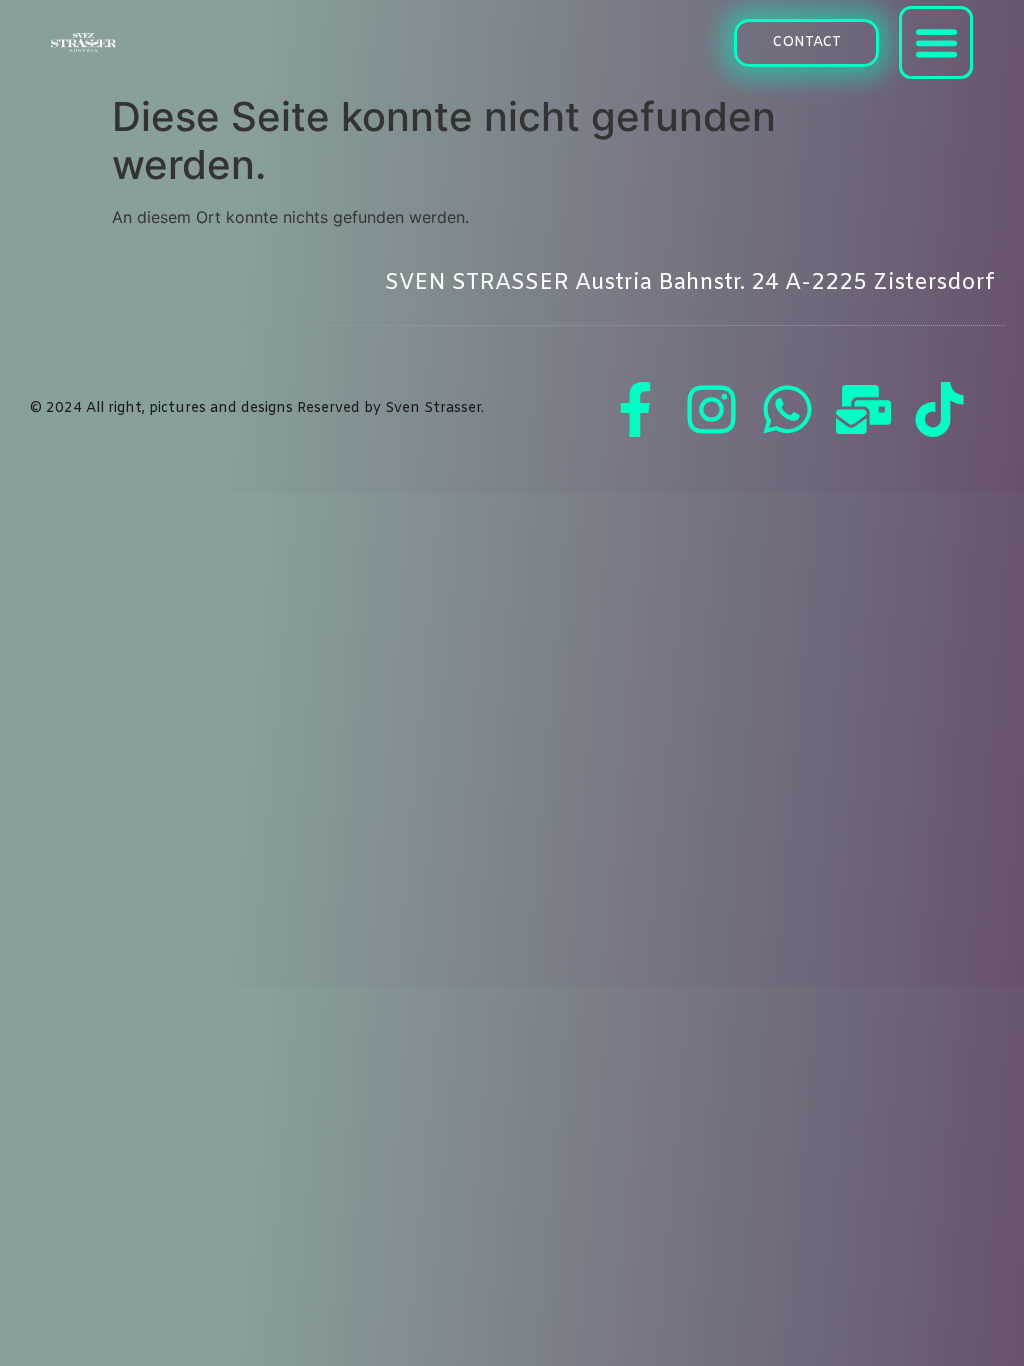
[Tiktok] (940, 409)
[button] (806, 43)
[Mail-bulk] (864, 409)
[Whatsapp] (788, 409)
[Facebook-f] (636, 409)
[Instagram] (712, 409)
